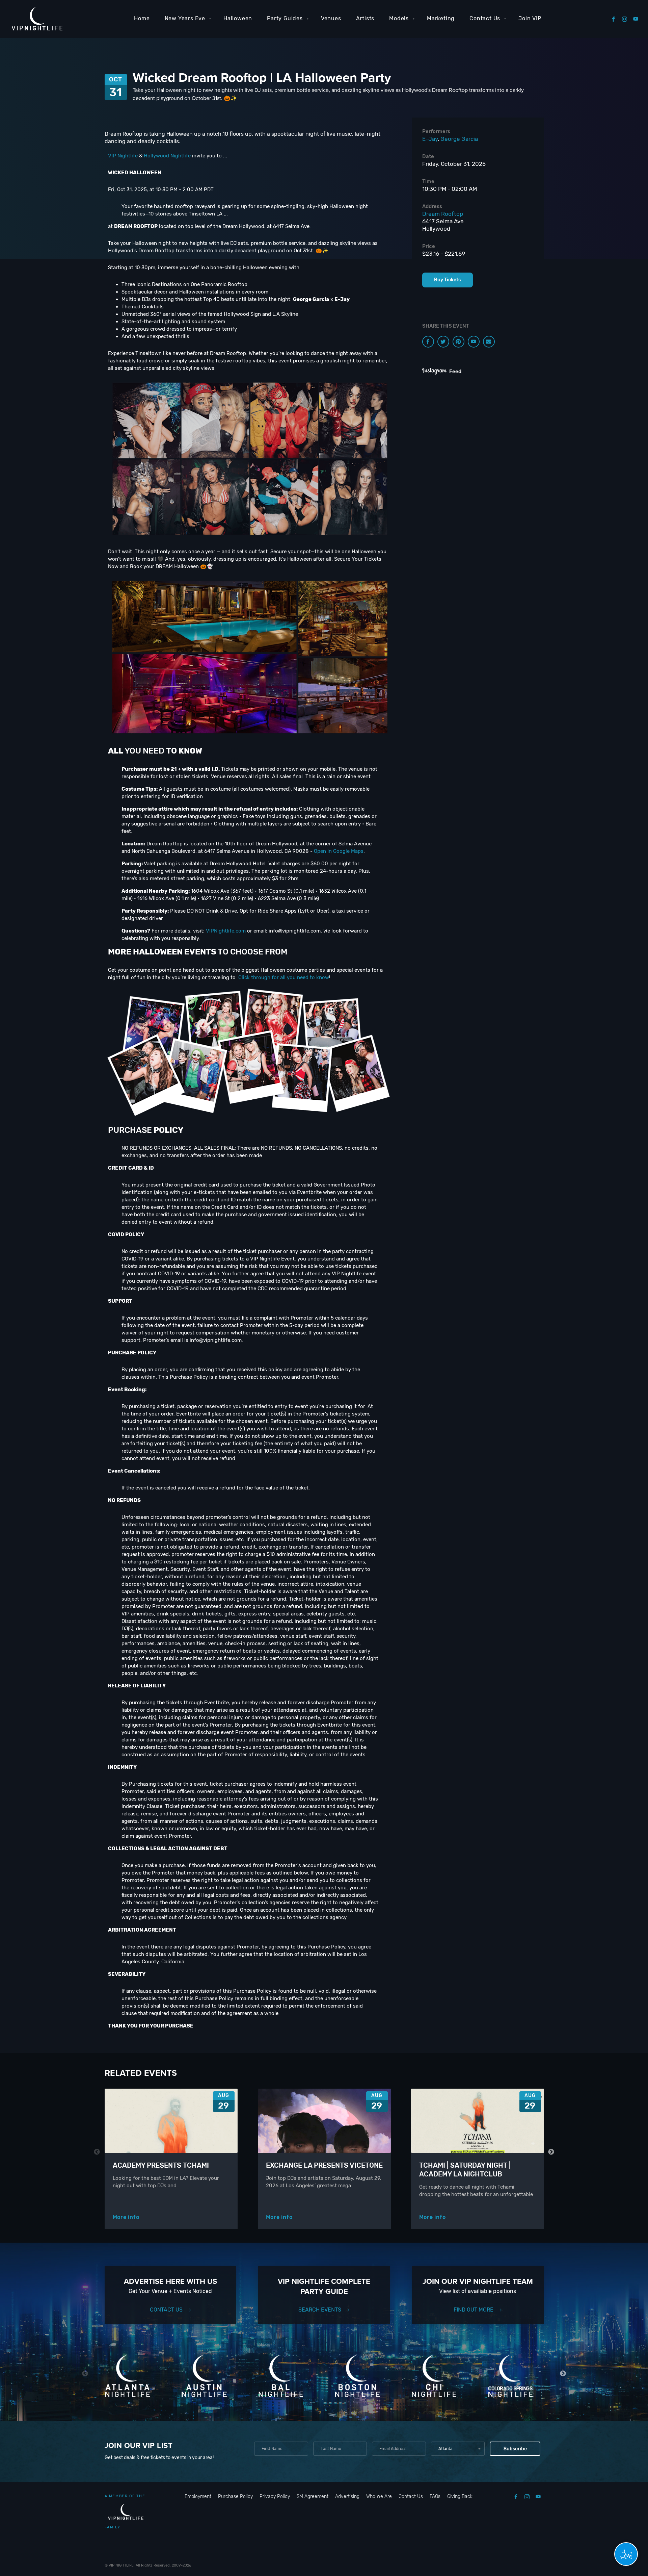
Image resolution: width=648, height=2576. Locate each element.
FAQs (435, 2496)
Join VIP (530, 18)
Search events (320, 2310)
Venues (331, 18)
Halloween (238, 18)
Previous (97, 2152)
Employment (198, 2496)
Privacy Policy (275, 2496)
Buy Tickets (447, 280)
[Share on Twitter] (443, 342)
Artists (365, 18)
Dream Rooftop (443, 214)
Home (142, 18)
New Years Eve (185, 18)
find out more (474, 2310)
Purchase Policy (235, 2496)
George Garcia (459, 139)
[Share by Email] (489, 342)
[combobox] (458, 2449)
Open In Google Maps (339, 851)
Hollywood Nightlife (167, 156)
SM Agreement (313, 2496)
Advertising (347, 2496)
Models (399, 18)
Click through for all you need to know (284, 977)
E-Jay (430, 139)
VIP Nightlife (123, 156)
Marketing (441, 18)
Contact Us (485, 18)
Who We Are (379, 2496)
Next (551, 2152)
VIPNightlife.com (226, 931)
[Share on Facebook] (428, 342)
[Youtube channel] (474, 342)
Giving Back (460, 2496)
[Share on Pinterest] (458, 342)
